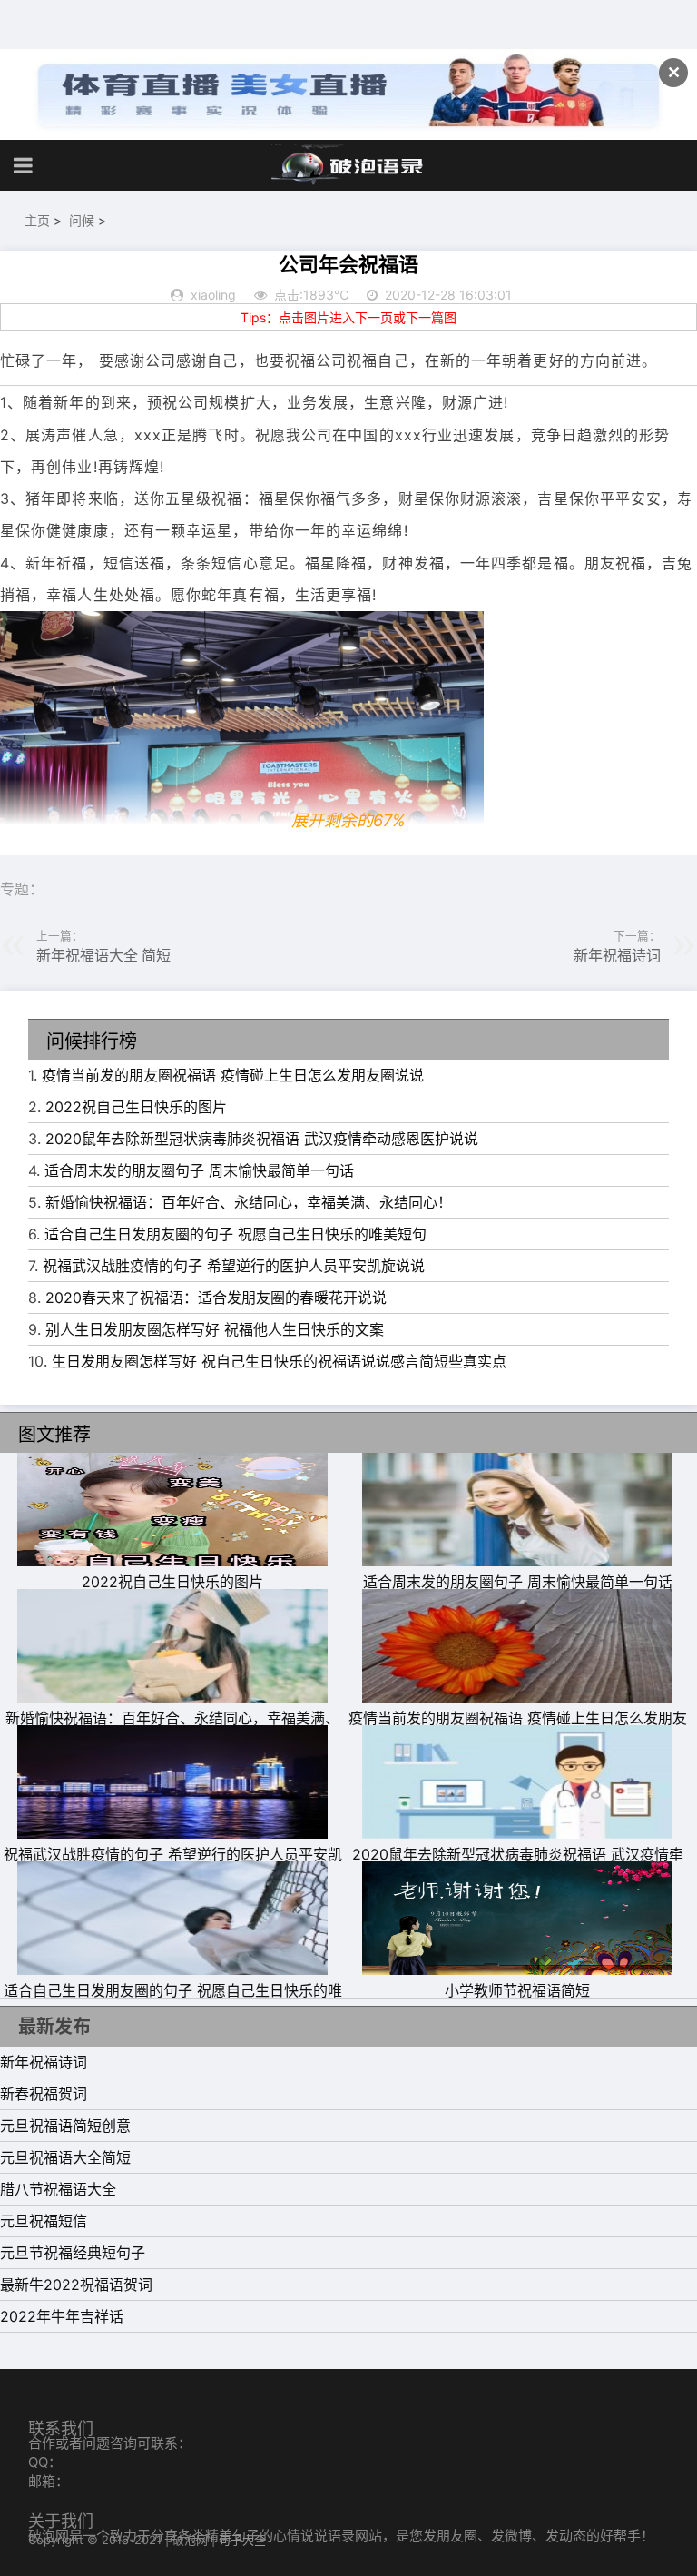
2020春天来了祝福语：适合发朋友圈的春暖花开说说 (216, 1298)
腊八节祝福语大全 (58, 2189)
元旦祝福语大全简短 (65, 2157)
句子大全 (242, 2540)
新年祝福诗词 (617, 955)
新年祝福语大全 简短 (103, 955)
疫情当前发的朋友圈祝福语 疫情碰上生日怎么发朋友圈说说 (233, 1075)
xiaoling (213, 295)
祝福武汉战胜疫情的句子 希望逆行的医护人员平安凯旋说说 (234, 1266)
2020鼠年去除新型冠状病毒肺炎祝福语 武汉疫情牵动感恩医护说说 (262, 1139)
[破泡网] (348, 165)
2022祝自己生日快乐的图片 (136, 1107)
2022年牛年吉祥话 (62, 2316)
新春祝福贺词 (44, 2094)
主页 (37, 220)
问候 (82, 220)
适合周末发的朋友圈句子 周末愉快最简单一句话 (199, 1170)
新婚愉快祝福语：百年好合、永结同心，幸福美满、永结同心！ (249, 1202)
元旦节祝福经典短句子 (73, 2253)
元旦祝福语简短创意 (65, 2126)
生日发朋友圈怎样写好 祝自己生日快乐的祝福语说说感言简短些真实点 (279, 1361)
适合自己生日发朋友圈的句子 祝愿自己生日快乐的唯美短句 (236, 1234)
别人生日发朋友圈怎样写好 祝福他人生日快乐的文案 (215, 1329)
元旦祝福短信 (44, 2221)
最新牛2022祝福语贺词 (76, 2285)
